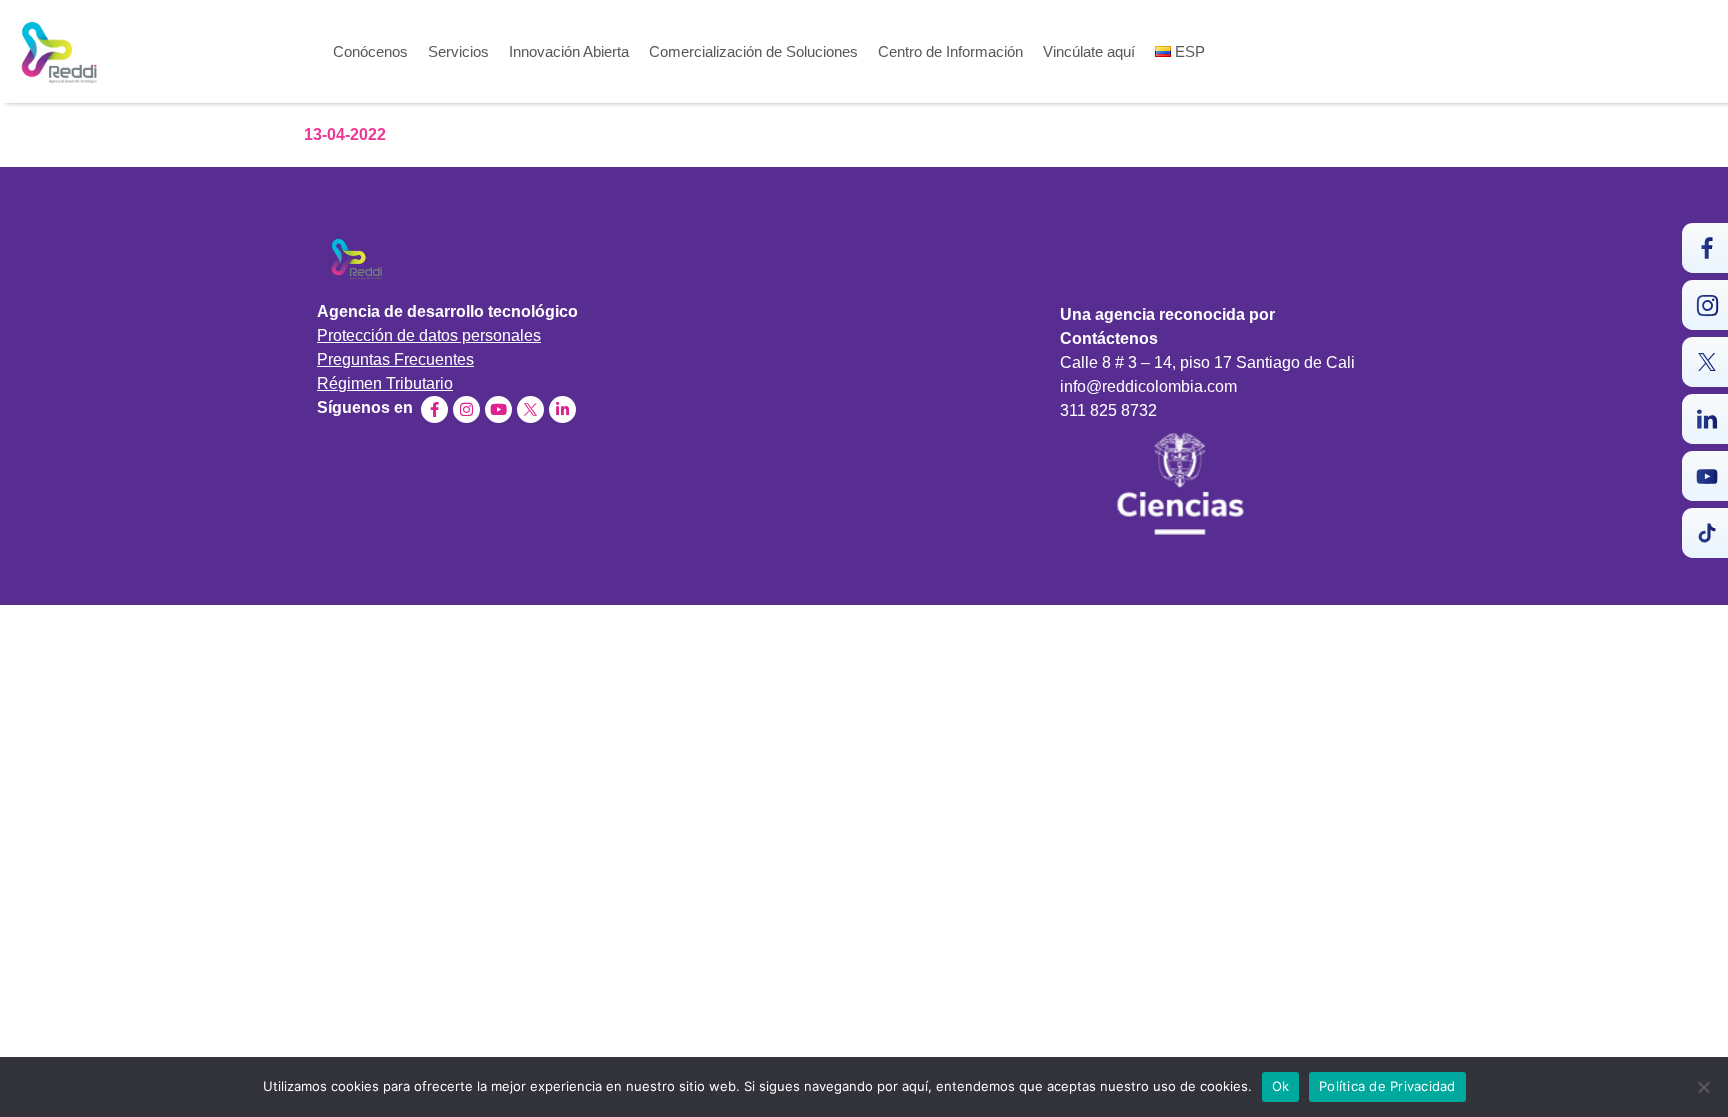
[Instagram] (466, 409)
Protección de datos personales (429, 335)
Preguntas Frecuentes (395, 359)
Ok (1281, 1086)
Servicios (458, 52)
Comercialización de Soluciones (753, 52)
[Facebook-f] (434, 409)
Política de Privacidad (1387, 1086)
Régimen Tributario (385, 383)
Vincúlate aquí (1089, 52)
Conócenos (370, 52)
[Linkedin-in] (562, 409)
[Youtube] (498, 409)
